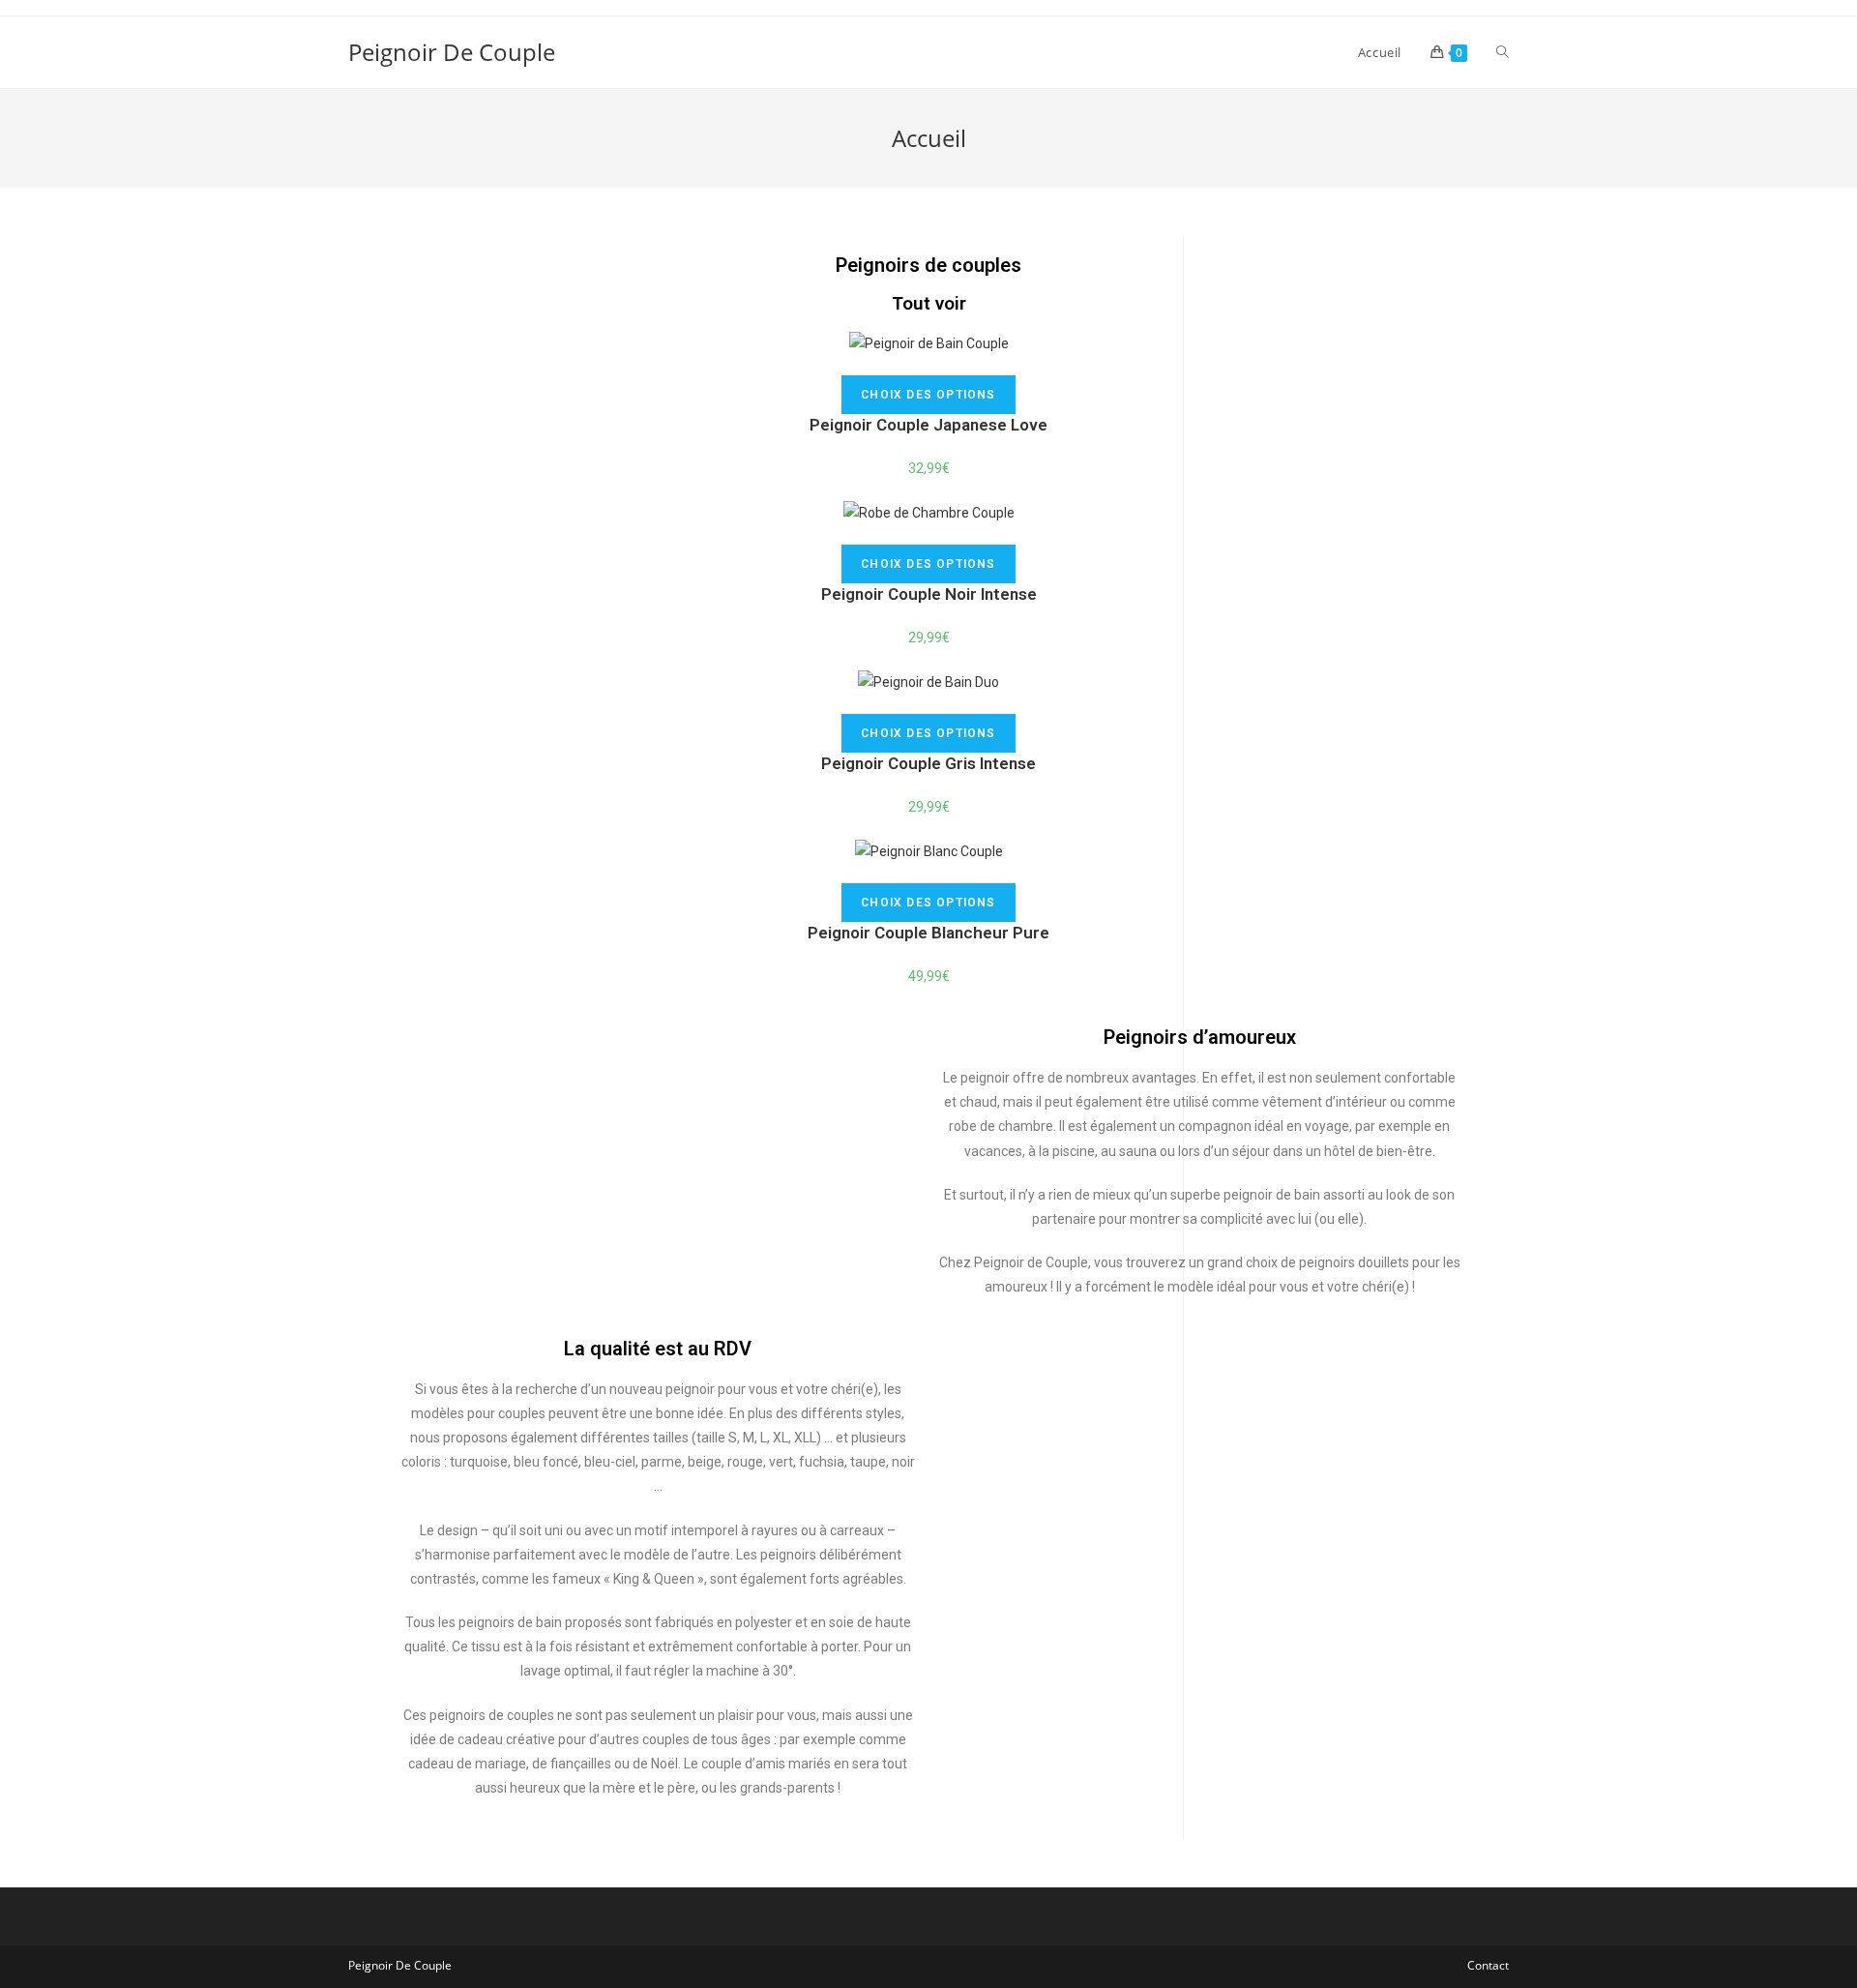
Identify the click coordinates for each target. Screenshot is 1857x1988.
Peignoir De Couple (452, 52)
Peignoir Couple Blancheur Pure (928, 933)
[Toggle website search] (1503, 52)
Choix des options (928, 395)
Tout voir (929, 303)
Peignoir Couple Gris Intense (928, 763)
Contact (1488, 1965)
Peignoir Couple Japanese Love (928, 425)
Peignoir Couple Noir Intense (929, 594)
